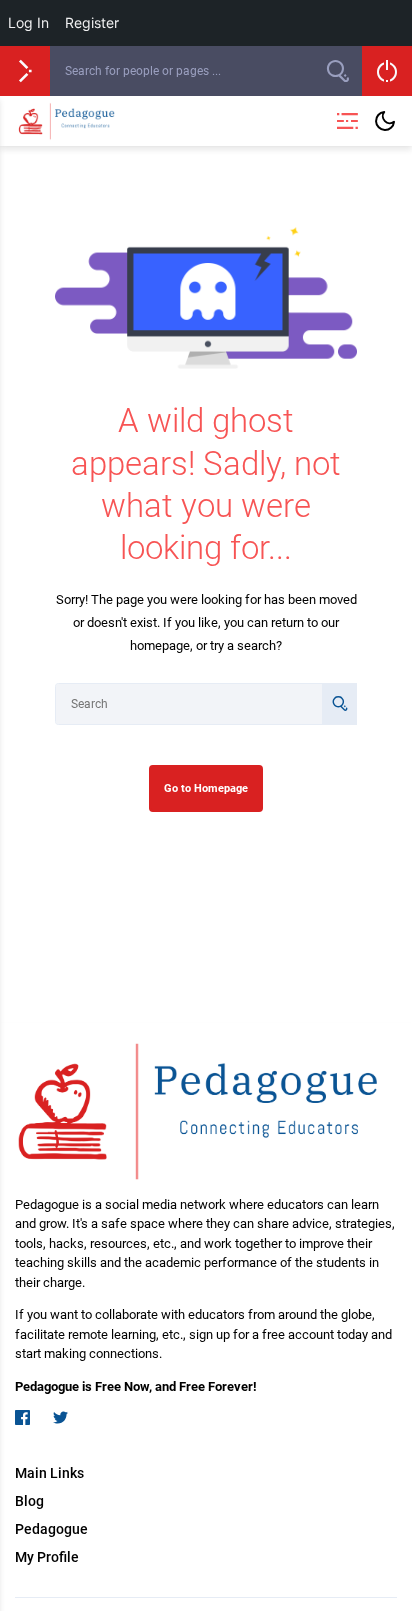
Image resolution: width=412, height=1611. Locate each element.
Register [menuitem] (92, 22)
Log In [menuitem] (28, 22)
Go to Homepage (206, 788)
